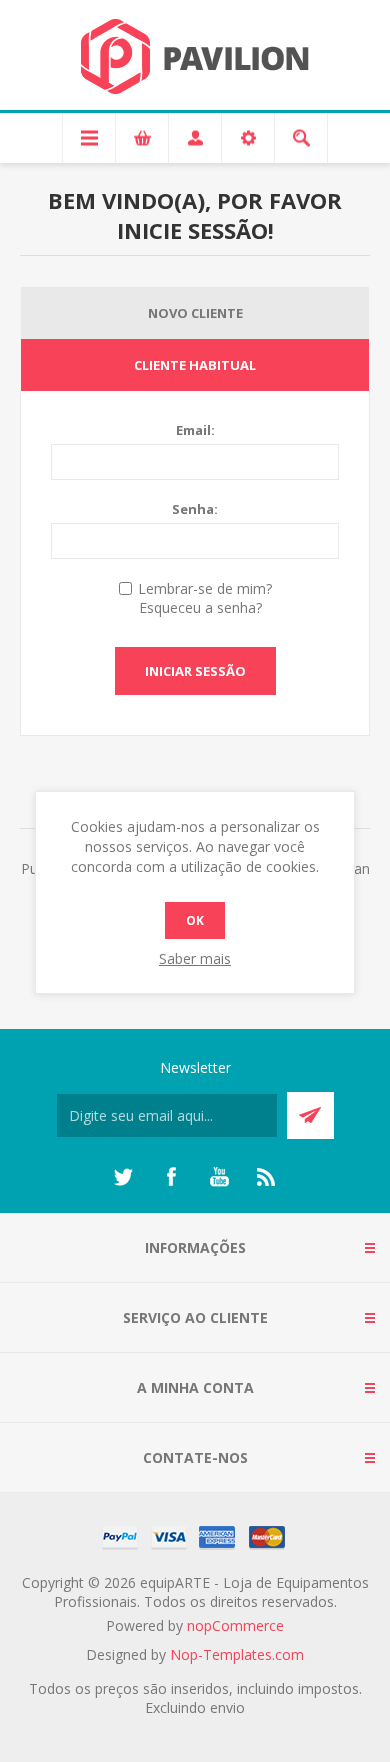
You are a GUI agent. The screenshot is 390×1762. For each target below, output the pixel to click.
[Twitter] (123, 1177)
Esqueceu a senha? (200, 607)
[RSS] (267, 1177)
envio (227, 1707)
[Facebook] (171, 1177)
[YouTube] (219, 1177)
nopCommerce (235, 1625)
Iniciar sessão (195, 671)
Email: (195, 430)
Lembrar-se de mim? (205, 588)
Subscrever (310, 1115)
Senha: (195, 509)
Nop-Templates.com (237, 1654)
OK (195, 920)
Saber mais (195, 958)
